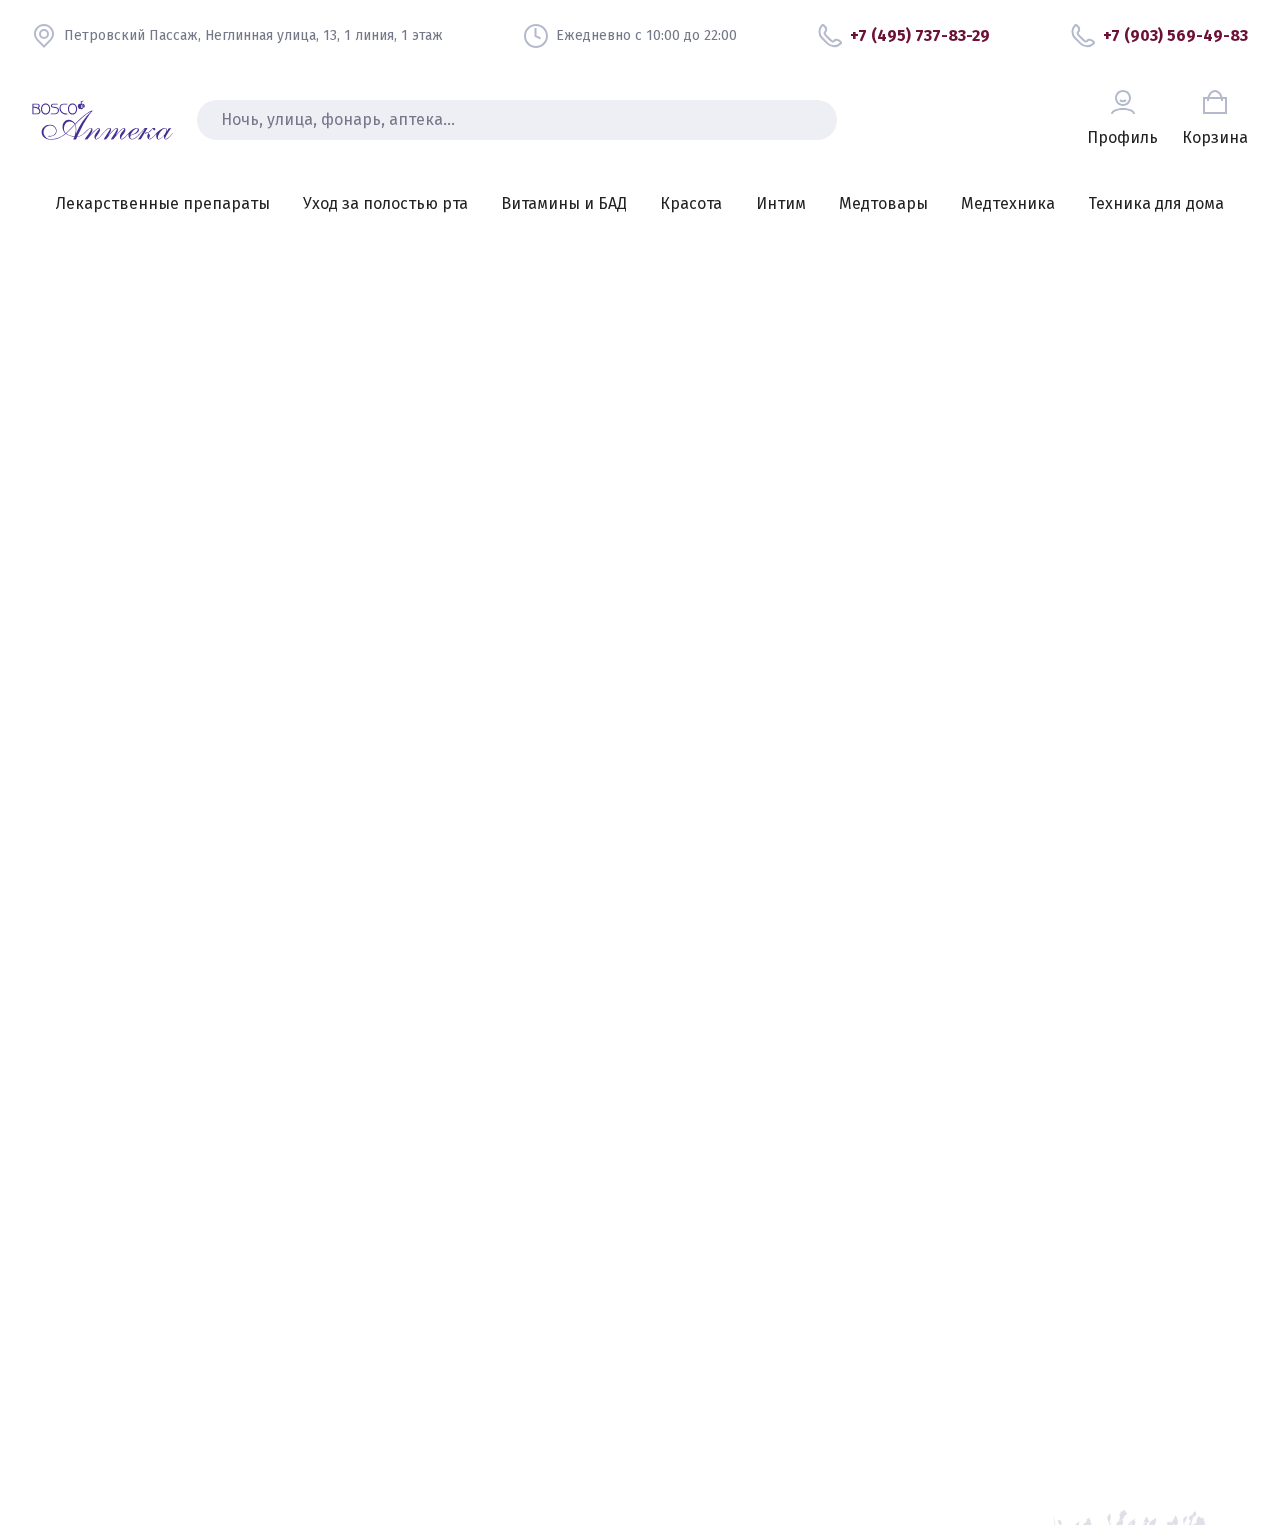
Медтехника (1008, 203)
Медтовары (883, 203)
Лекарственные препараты (163, 203)
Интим (781, 203)
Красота (691, 203)
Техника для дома (1156, 203)
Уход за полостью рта (385, 203)
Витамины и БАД (564, 203)
